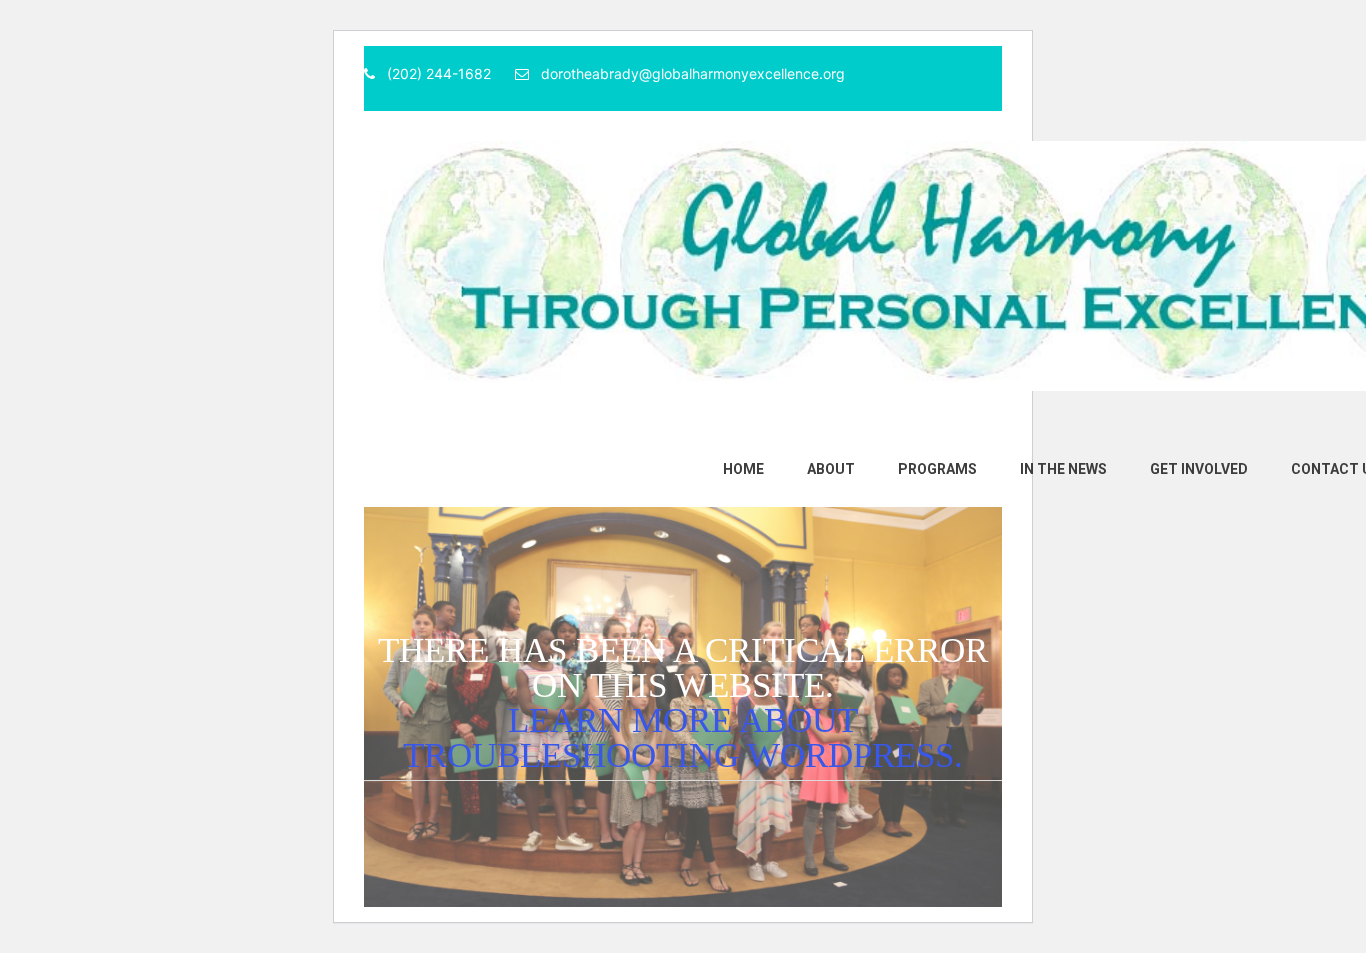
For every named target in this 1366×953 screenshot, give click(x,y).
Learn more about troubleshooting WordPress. (683, 738)
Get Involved (1199, 469)
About (831, 469)
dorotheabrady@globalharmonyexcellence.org (693, 73)
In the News (1063, 469)
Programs (937, 469)
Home (743, 469)
